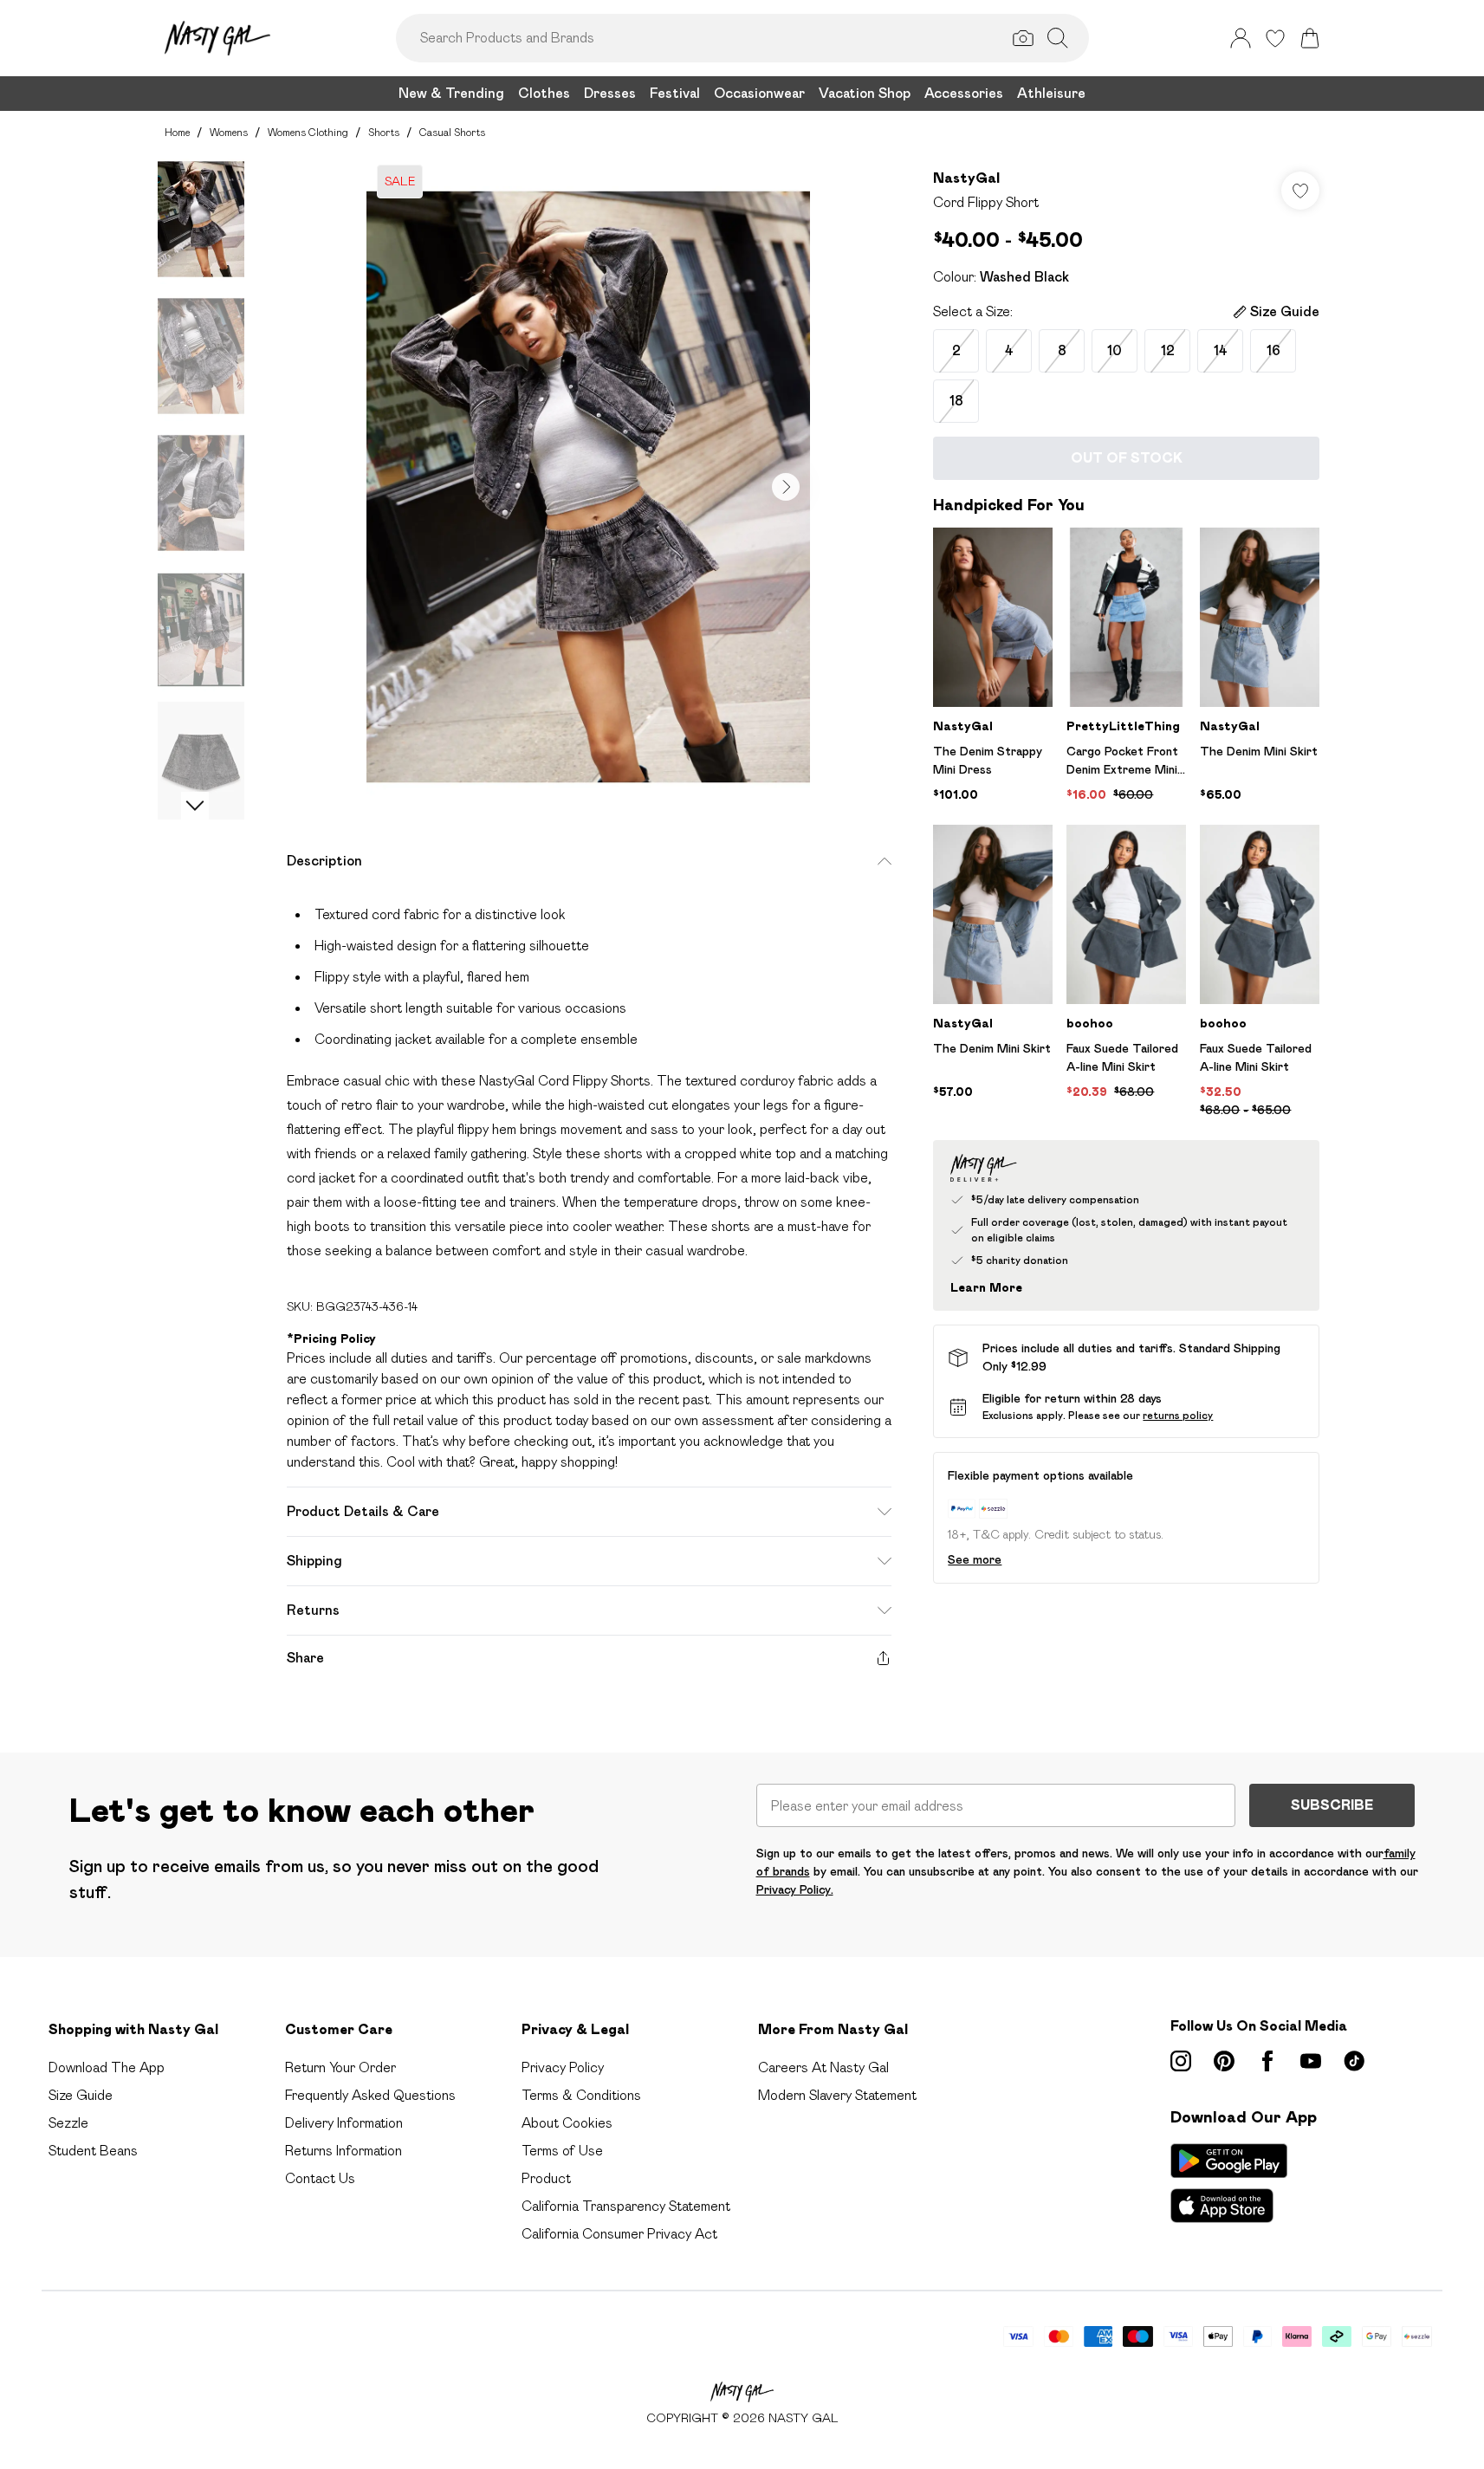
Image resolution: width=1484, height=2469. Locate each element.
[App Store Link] (1229, 2183)
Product (546, 2178)
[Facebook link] (1267, 2061)
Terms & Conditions (581, 2095)
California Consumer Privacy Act (619, 2234)
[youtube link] (1311, 2061)
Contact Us (320, 2178)
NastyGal (966, 178)
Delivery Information (344, 2123)
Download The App (107, 2067)
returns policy (1178, 1415)
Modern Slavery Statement (837, 2095)
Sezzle (68, 2123)
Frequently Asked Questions (370, 2095)
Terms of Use (562, 2151)
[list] (588, 487)
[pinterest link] (1224, 2061)
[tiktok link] (1354, 2061)
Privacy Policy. (795, 1889)
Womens (229, 132)
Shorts (384, 132)
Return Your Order (340, 2067)
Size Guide (81, 2095)
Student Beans (93, 2151)
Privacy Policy (563, 2067)
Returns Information (343, 2151)
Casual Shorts (452, 132)
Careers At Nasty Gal (823, 2067)
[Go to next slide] (786, 487)
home (177, 132)
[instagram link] (1181, 2061)
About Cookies (567, 2123)
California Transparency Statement (626, 2206)
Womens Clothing (308, 132)
